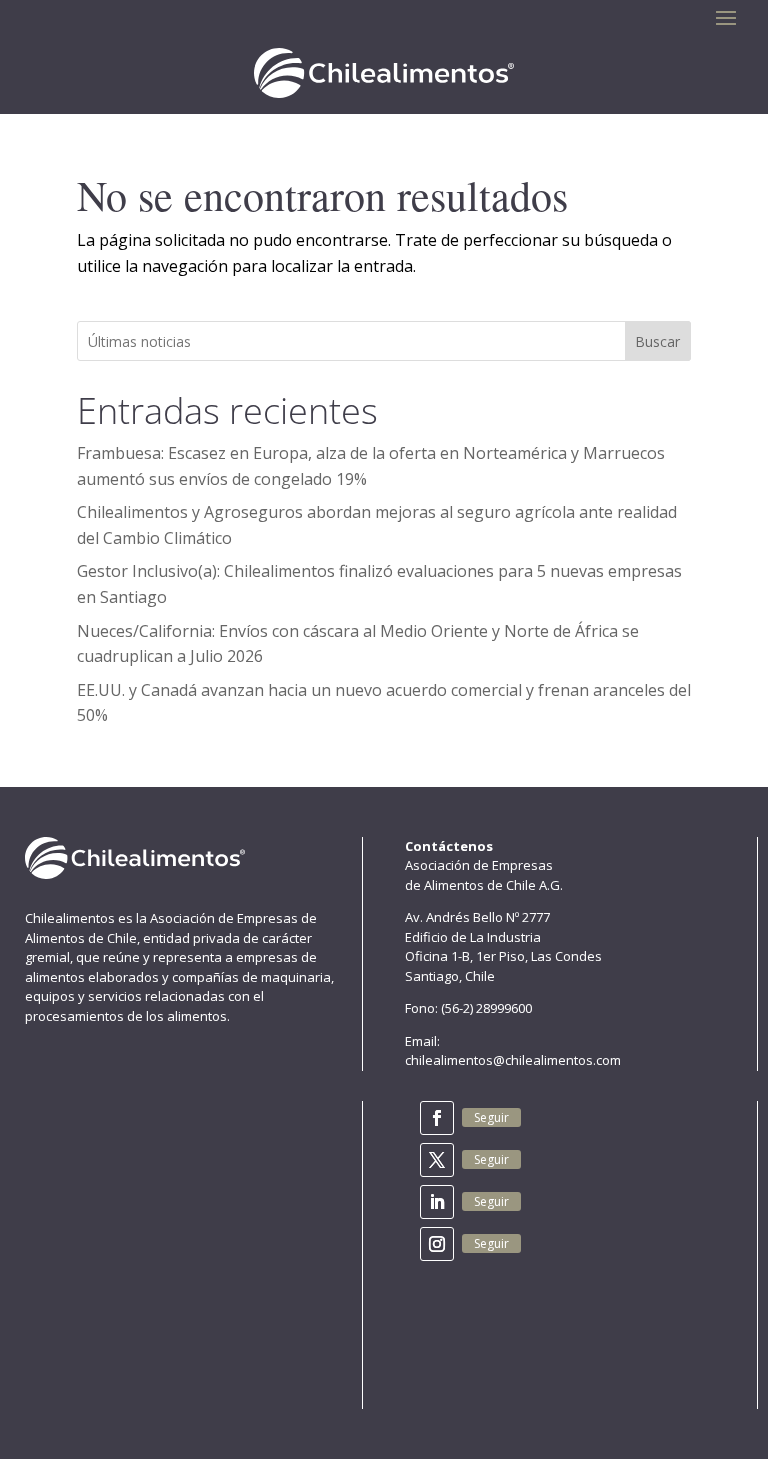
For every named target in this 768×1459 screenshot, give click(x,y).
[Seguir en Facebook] (437, 1118)
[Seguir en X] (437, 1160)
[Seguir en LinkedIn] (437, 1202)
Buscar (657, 341)
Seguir (491, 1117)
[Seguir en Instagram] (437, 1244)
